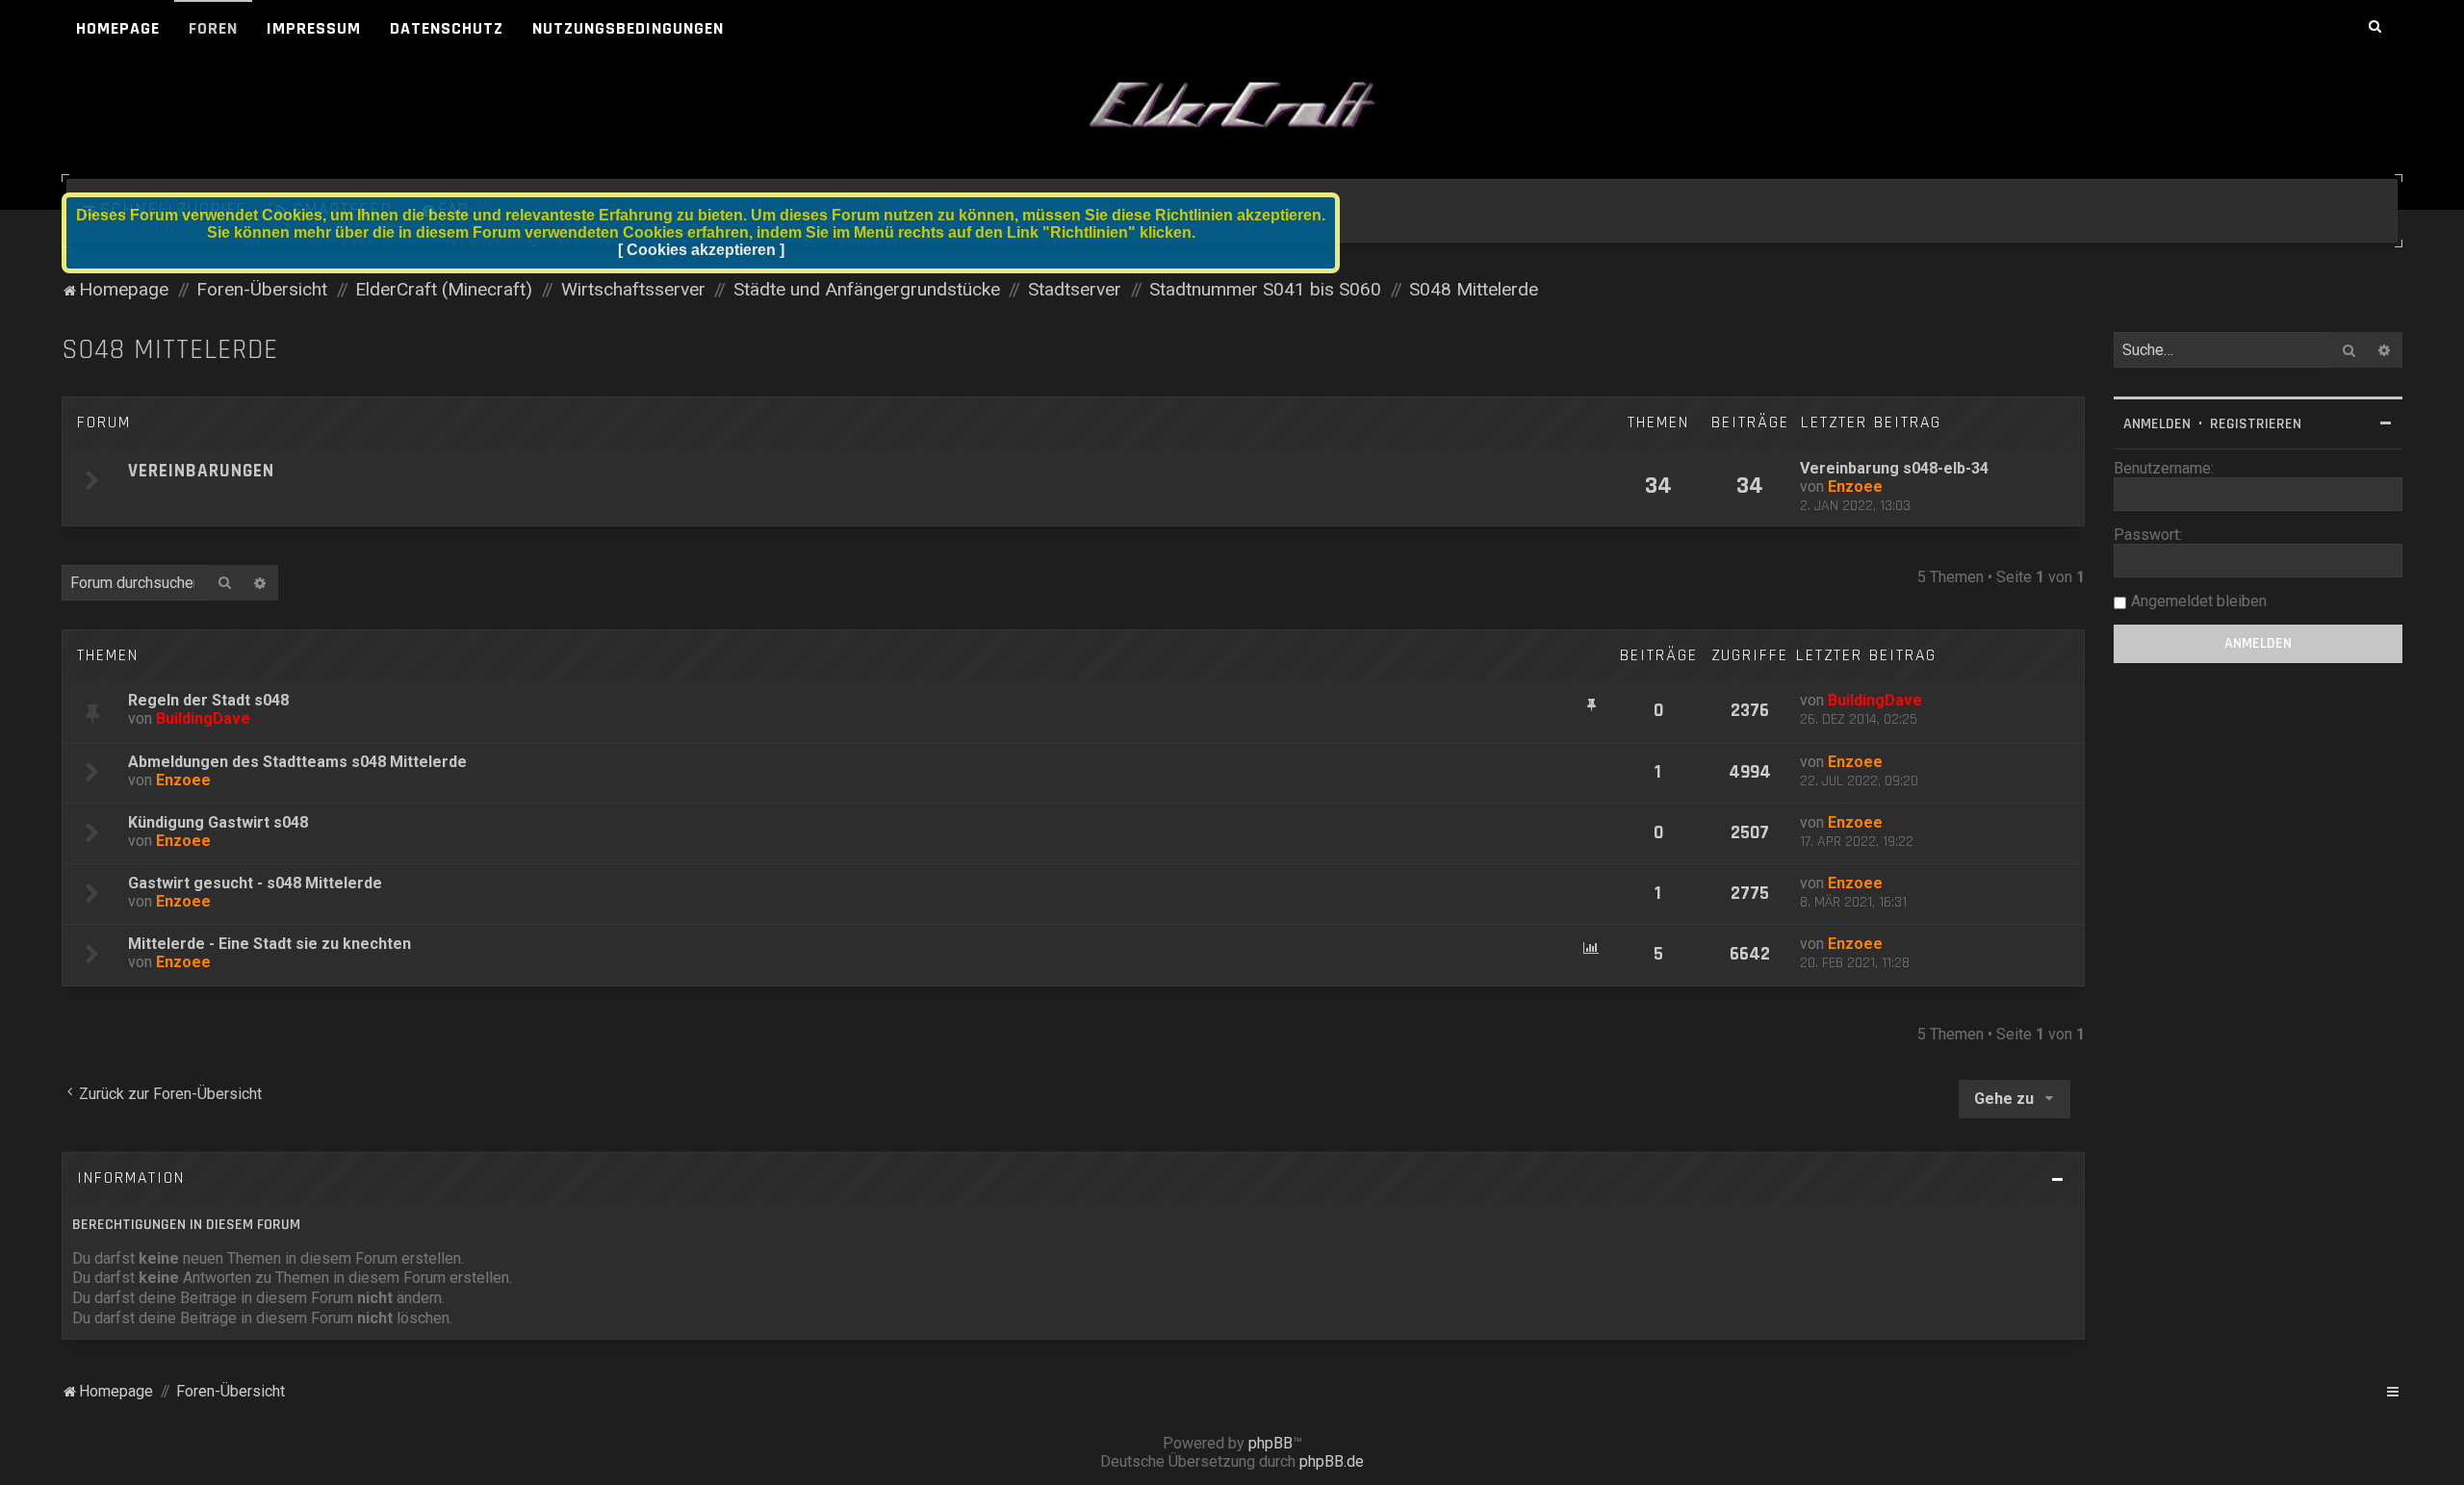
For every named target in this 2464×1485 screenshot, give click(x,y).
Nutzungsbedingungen (628, 28)
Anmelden (2157, 424)
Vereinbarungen (201, 471)
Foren (213, 28)
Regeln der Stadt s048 (208, 700)
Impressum (314, 28)
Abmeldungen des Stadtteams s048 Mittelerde (297, 762)
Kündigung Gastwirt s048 (218, 822)
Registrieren (2256, 424)
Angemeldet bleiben (2199, 601)
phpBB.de (1332, 1461)
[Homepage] (1232, 106)
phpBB (1270, 1443)
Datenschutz (447, 28)
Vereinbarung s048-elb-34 (1894, 468)
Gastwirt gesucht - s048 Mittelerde (255, 883)
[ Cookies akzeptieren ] (701, 250)
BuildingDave (203, 718)
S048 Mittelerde (170, 350)
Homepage (118, 28)
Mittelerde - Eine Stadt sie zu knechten (269, 944)
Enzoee (1855, 486)
